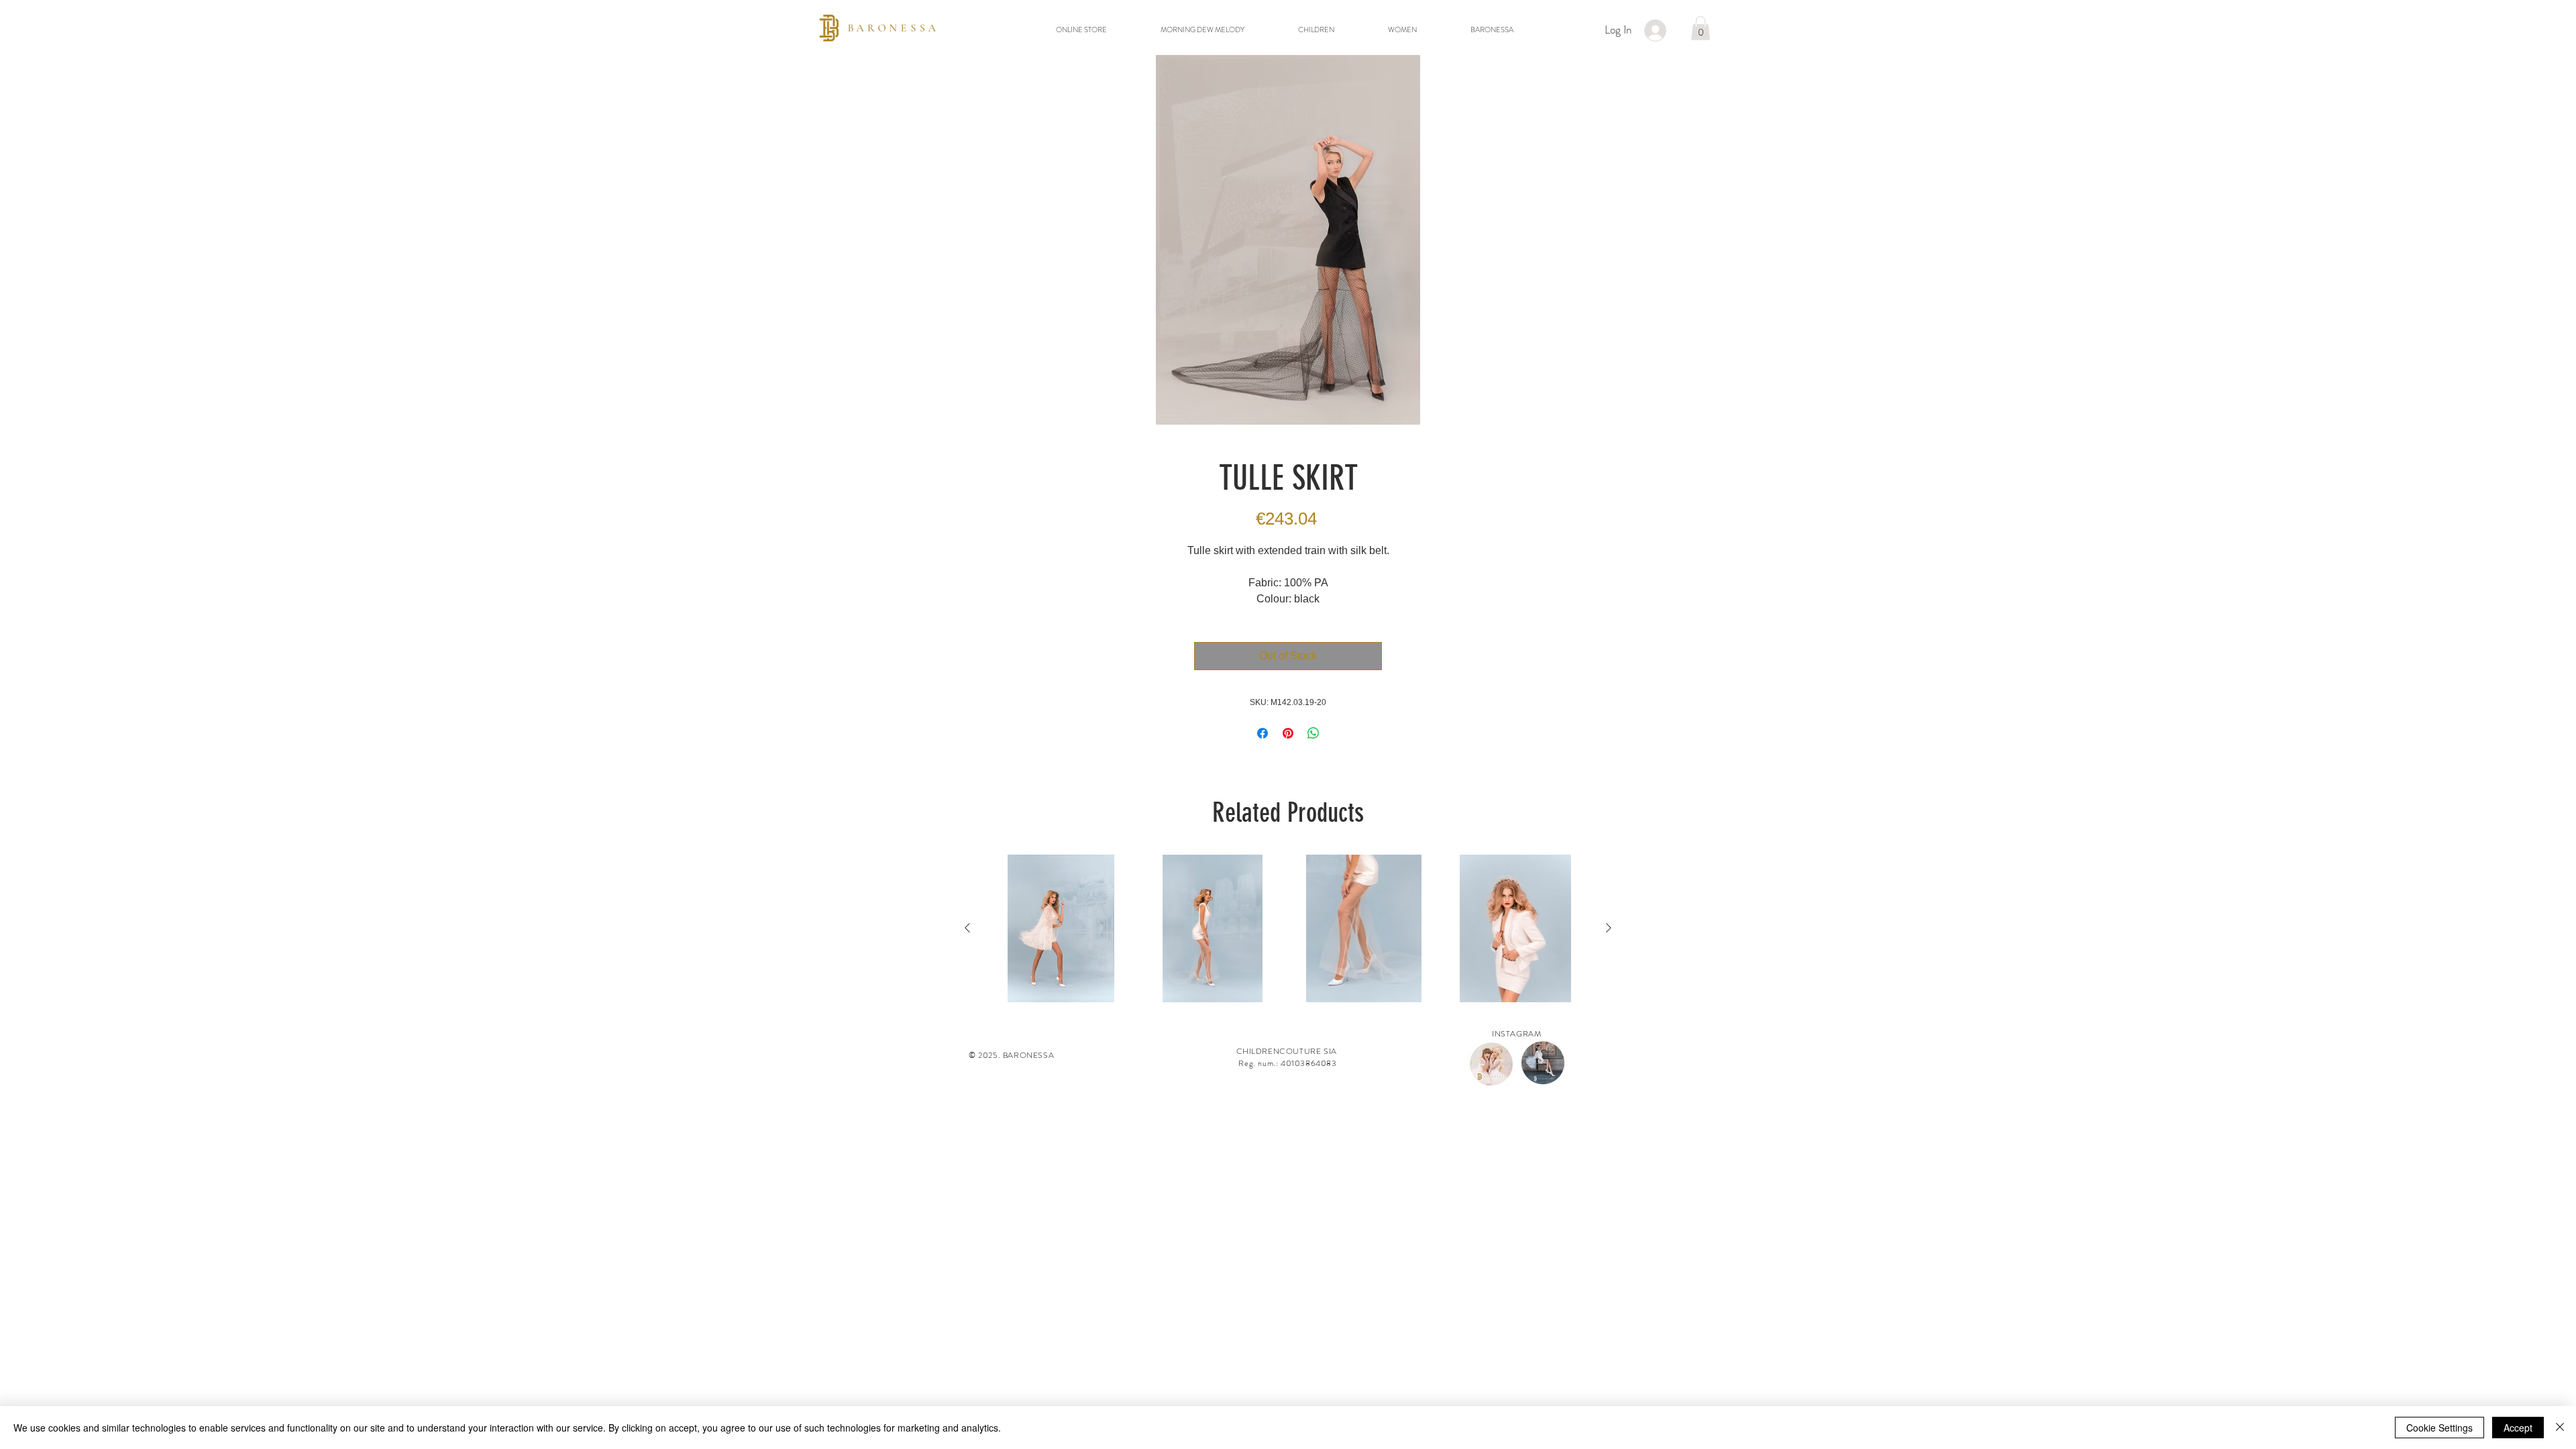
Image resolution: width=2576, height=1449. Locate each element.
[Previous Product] (967, 928)
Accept (2518, 1428)
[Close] (2560, 1428)
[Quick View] (1061, 928)
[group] (1288, 928)
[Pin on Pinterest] (1288, 733)
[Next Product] (1609, 928)
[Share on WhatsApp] (1313, 733)
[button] (1701, 28)
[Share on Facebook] (1263, 733)
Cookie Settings (2439, 1428)
